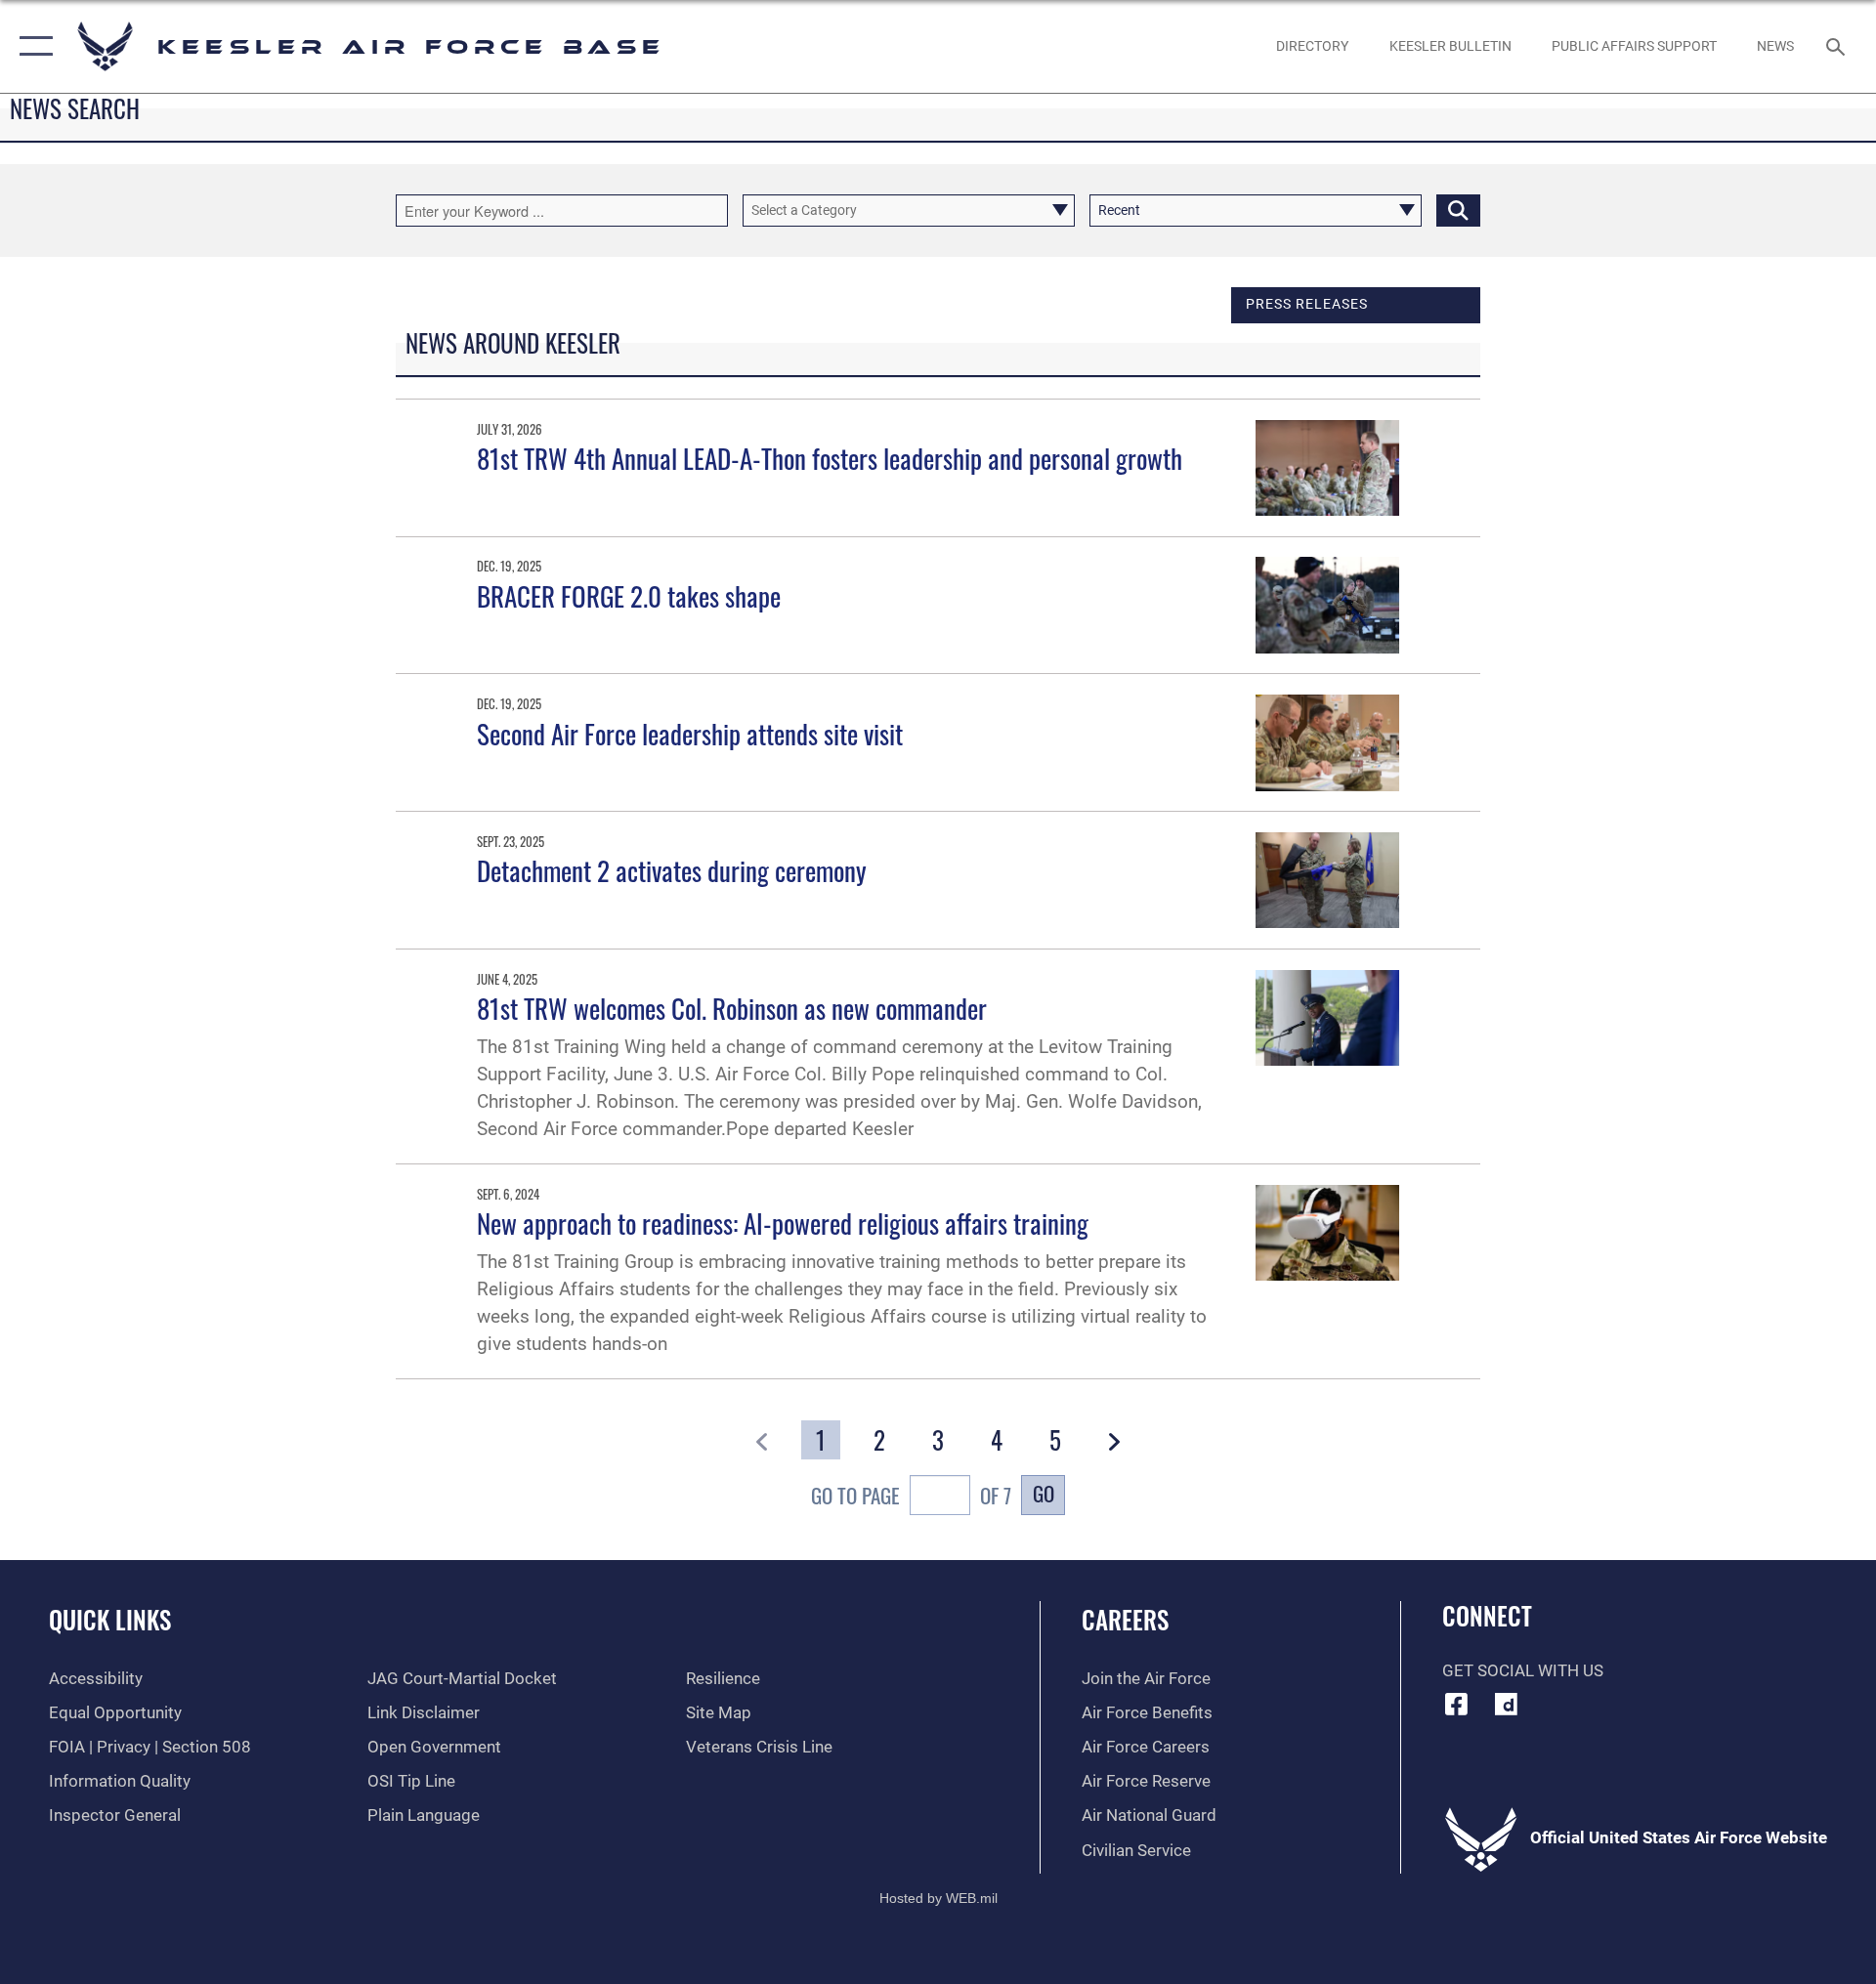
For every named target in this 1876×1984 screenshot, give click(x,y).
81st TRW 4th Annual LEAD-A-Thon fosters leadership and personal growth (830, 458)
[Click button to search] (1458, 211)
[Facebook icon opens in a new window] (1457, 1704)
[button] (32, 46)
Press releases (1307, 304)
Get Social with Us (1523, 1671)
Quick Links (110, 1619)
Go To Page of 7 (911, 1495)
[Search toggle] (1837, 46)
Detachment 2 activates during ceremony (672, 870)
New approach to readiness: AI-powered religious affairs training (783, 1223)
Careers (1125, 1619)
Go (1044, 1493)
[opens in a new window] (1506, 1704)
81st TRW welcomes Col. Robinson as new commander (732, 1008)
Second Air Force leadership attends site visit (690, 734)
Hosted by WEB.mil (938, 1898)
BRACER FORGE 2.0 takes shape (629, 596)
